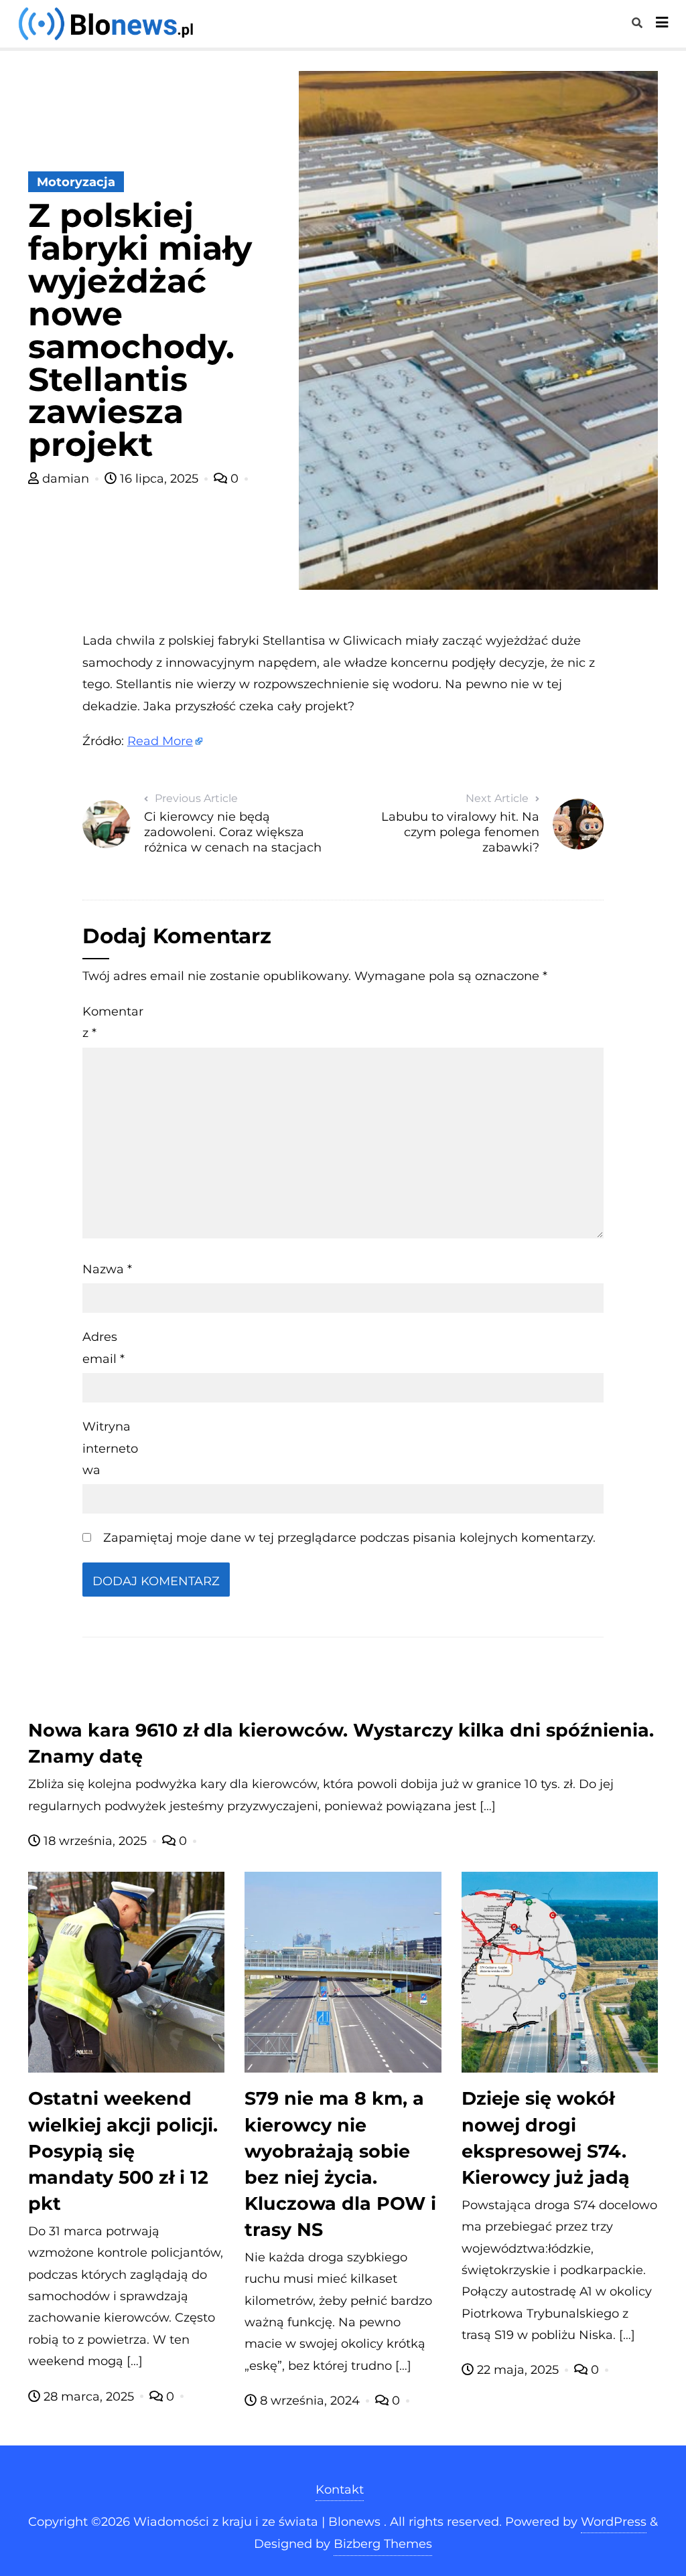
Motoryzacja (76, 182)
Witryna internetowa (110, 1448)
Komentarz (113, 1022)
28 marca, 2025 (89, 2397)
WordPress (614, 2522)
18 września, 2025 (95, 1841)
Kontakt (340, 2490)
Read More (160, 741)
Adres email (104, 1348)
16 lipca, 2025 (159, 479)
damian (66, 479)
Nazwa (107, 1269)
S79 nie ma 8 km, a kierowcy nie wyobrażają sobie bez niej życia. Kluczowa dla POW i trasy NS (340, 2164)
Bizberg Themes (383, 2544)
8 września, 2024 (310, 2401)
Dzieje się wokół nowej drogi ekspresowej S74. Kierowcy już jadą (546, 2138)
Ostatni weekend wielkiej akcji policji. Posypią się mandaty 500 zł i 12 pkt (123, 2151)
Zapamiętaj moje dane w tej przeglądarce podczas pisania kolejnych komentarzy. (349, 1538)
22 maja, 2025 (518, 2370)
